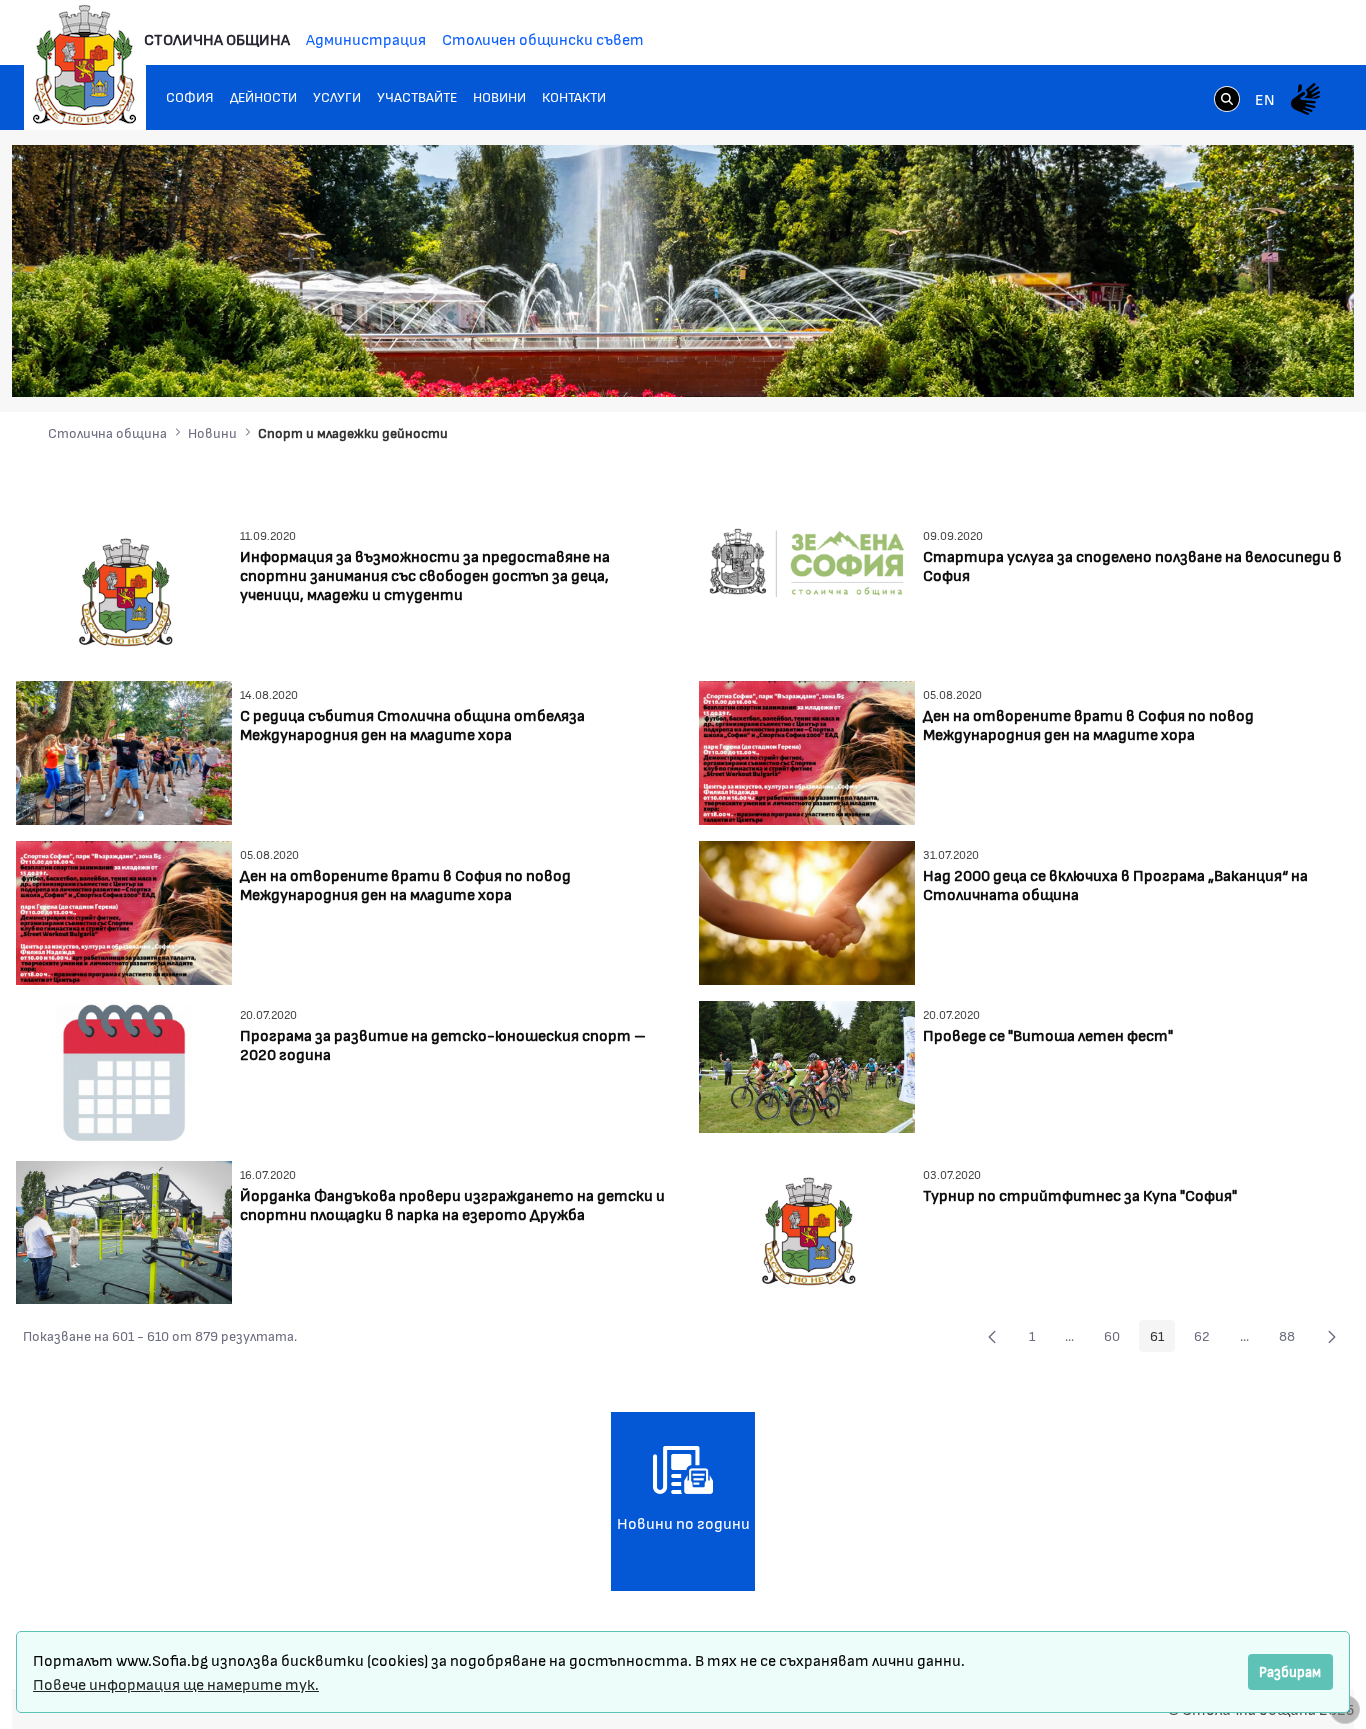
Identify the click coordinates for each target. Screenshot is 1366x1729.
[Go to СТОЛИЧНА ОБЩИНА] (85, 65)
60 (1117, 1339)
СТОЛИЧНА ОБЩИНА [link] (217, 38)
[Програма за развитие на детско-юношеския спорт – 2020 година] (124, 1070)
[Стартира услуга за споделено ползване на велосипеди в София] (807, 590)
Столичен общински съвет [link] (543, 38)
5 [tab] (1237, 362)
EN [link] (1265, 98)
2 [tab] (1177, 362)
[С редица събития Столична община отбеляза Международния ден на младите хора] (124, 750)
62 (1207, 1339)
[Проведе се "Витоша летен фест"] (807, 1064)
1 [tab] (1157, 362)
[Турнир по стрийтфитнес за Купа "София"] (807, 1229)
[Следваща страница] (1332, 1336)
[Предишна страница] (992, 1336)
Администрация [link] (366, 38)
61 (1162, 1339)
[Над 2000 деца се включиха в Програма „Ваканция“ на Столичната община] (807, 910)
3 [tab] (1197, 362)
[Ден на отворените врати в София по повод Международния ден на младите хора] (807, 750)
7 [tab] (1277, 362)
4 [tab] (1217, 362)
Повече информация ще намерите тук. (176, 1683)
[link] (1227, 101)
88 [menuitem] (1292, 1339)
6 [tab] (1257, 362)
